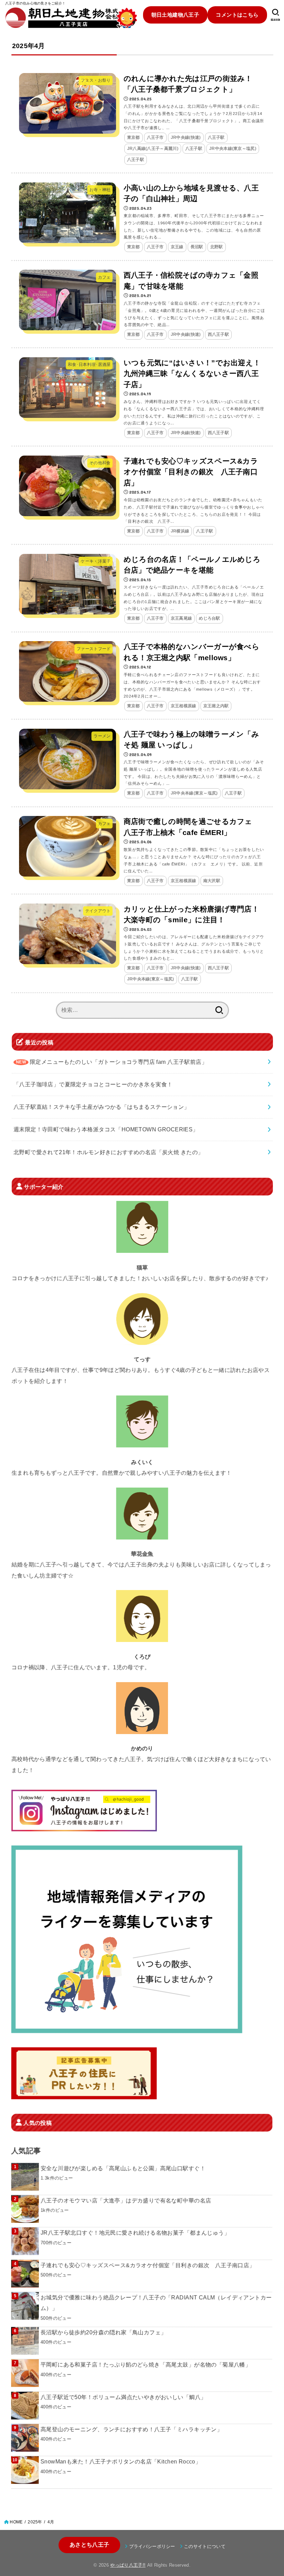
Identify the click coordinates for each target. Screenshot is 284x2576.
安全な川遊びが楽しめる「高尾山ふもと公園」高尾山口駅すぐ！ (123, 2168)
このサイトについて (205, 2546)
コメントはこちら (237, 15)
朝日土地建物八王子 (175, 15)
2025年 (35, 2522)
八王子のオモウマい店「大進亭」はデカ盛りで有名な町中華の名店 (126, 2200)
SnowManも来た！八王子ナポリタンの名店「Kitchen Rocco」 (121, 2462)
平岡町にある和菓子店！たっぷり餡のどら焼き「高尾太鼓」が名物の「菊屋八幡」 (146, 2365)
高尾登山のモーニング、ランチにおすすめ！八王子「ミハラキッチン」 (131, 2429)
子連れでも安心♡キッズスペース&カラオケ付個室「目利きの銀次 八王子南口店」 (148, 2265)
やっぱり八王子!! (128, 2565)
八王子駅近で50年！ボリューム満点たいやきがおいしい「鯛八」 (123, 2397)
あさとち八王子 (89, 2545)
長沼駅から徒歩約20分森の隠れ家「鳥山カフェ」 (103, 2332)
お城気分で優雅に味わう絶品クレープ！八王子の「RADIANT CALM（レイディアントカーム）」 (156, 2303)
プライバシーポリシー (152, 2546)
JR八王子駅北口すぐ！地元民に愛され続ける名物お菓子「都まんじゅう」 (135, 2233)
